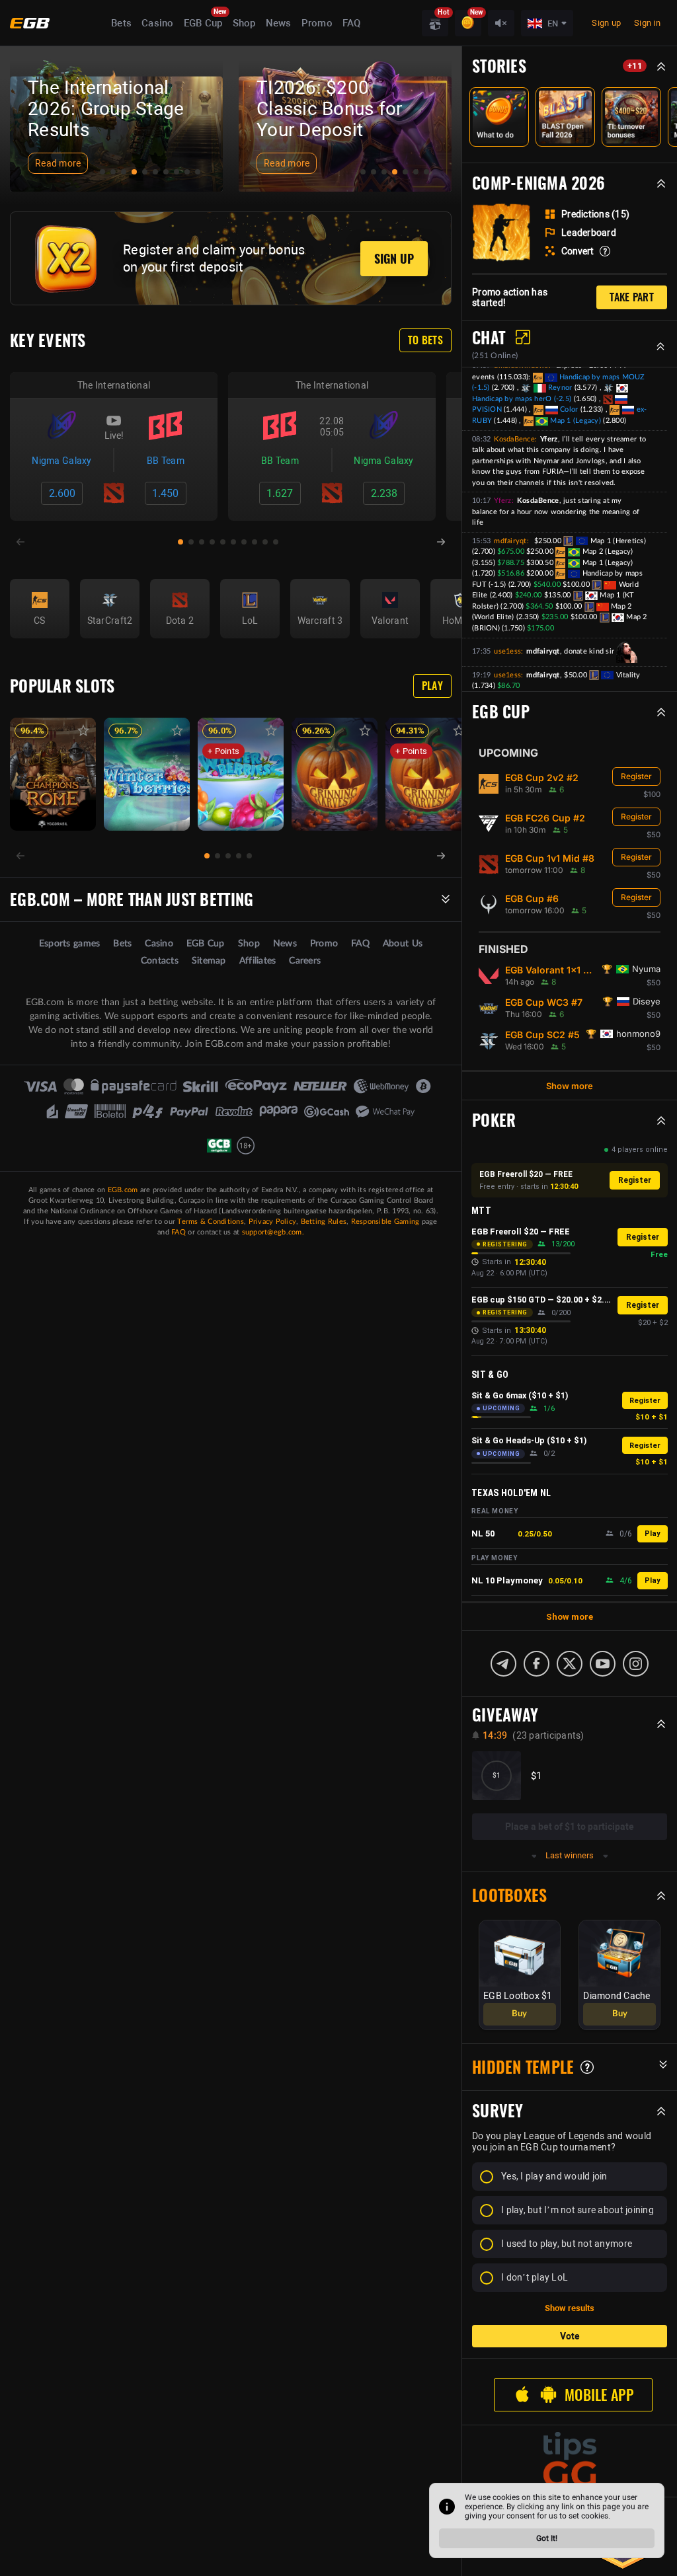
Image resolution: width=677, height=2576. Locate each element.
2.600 (62, 493)
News (279, 23)
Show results (570, 2308)
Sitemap (209, 961)
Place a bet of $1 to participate (570, 1827)
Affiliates (258, 961)
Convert (577, 251)
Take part (632, 297)
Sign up (606, 23)
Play (432, 686)
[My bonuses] (468, 23)
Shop (244, 23)
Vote (570, 2336)
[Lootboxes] (435, 23)
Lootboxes (509, 1895)
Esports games (69, 944)
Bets (121, 23)
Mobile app (599, 2395)
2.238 (384, 493)
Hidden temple (523, 2067)
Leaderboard (589, 233)
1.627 (280, 493)
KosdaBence (514, 439)
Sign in (647, 23)
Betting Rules (324, 1222)
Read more (58, 163)
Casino (158, 23)
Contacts (160, 961)
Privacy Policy (273, 1222)
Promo (317, 23)
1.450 (165, 493)
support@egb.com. (273, 1232)
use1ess (507, 651)
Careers (305, 961)
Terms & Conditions (211, 1222)
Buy (519, 2014)
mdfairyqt (510, 541)
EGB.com (123, 1190)
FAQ (352, 23)
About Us (403, 944)
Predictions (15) (595, 214)
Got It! (547, 2538)
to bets (425, 340)
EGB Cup (203, 23)
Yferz (502, 501)
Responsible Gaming (385, 1222)
